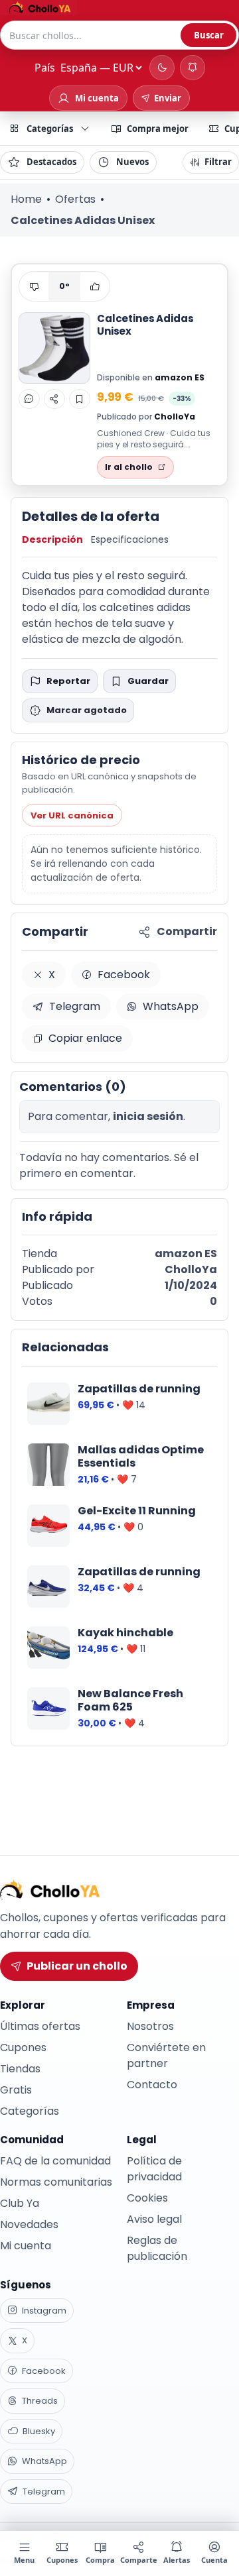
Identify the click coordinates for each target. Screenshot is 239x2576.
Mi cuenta (26, 2246)
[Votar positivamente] (95, 286)
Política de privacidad (154, 2169)
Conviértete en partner (166, 2055)
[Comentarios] (29, 399)
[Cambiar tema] (162, 68)
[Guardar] (80, 399)
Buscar (209, 35)
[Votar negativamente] (34, 286)
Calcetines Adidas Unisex (145, 325)
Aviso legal (154, 2219)
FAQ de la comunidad (55, 2161)
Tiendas (20, 2069)
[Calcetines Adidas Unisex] (54, 348)
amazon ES (180, 377)
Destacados (51, 162)
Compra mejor (158, 129)
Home (26, 199)
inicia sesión (148, 1116)
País (45, 68)
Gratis (16, 2090)
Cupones (23, 2047)
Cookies (147, 2198)
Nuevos (132, 162)
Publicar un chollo (77, 1966)
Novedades (29, 2224)
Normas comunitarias (56, 2182)
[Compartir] (54, 399)
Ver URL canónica (72, 815)
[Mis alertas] (193, 68)
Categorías (50, 129)
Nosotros (150, 2026)
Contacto (152, 2085)
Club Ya (20, 2203)
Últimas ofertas (40, 2026)
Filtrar (218, 162)
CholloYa (175, 417)
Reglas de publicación (157, 2248)
